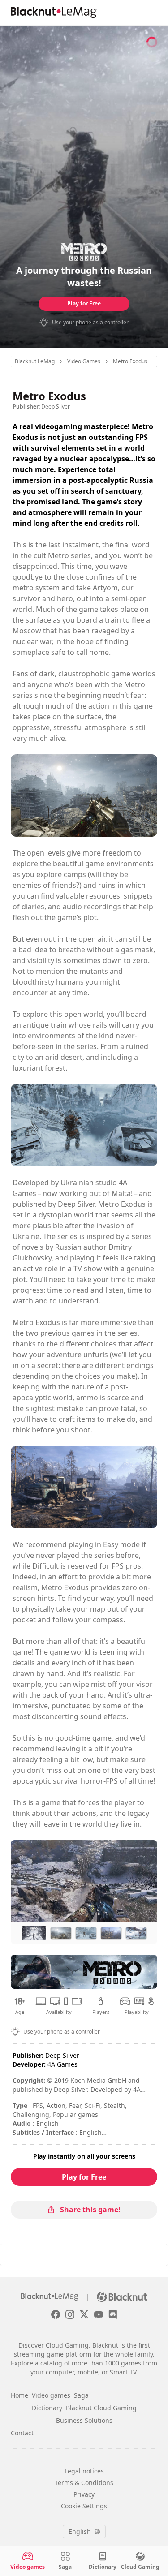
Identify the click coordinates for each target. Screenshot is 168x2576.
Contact (22, 2433)
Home (19, 2395)
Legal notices (84, 2471)
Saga (81, 2395)
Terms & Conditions (84, 2483)
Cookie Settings (84, 2506)
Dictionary (47, 2408)
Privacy (84, 2494)
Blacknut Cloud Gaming (101, 2408)
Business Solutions (84, 2420)
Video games (51, 2395)
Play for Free (84, 303)
